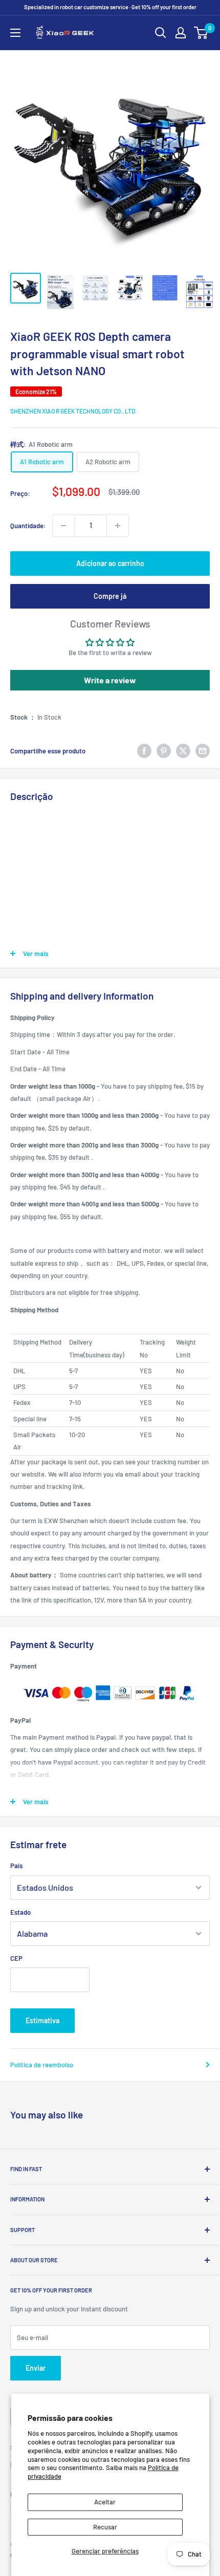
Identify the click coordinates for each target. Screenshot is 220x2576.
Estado (20, 1912)
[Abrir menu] (15, 33)
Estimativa (42, 2020)
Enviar (36, 2368)
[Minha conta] (181, 33)
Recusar (105, 2527)
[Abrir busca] (161, 33)
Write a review (110, 680)
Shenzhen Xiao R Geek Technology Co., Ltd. (73, 411)
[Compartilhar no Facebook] (144, 751)
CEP (16, 1958)
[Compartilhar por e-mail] (203, 751)
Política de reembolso (42, 2065)
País (16, 1866)
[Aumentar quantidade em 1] (118, 526)
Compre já (110, 596)
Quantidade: (28, 526)
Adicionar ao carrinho (110, 563)
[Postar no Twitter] (183, 751)
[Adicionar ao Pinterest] (164, 751)
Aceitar (105, 2502)
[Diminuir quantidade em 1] (63, 526)
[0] (201, 33)
